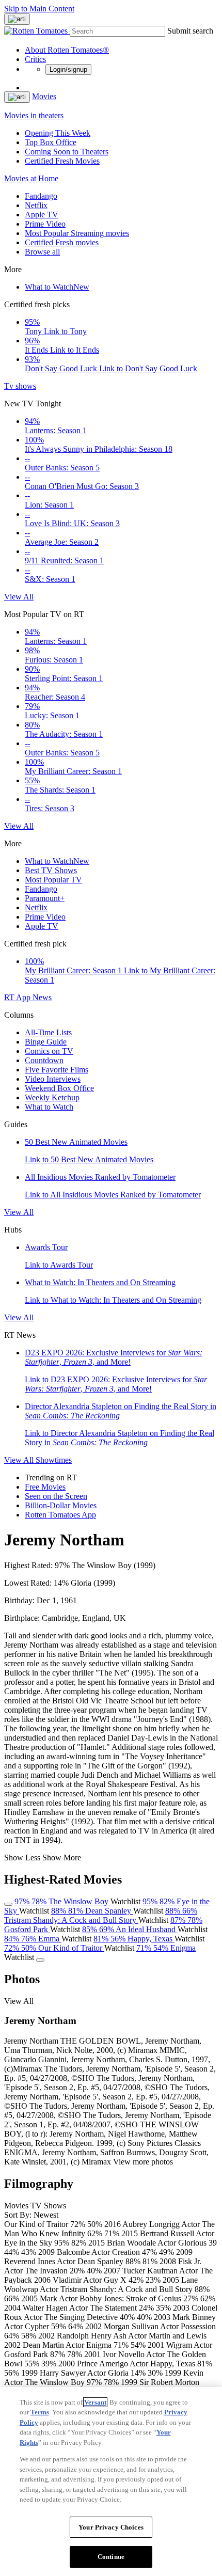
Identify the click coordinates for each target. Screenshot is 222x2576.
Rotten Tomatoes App (60, 1515)
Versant (95, 2402)
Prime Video (45, 224)
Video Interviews (53, 1079)
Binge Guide (46, 1042)
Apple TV (42, 215)
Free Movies (45, 1487)
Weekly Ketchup (52, 1097)
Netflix (36, 205)
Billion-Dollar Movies (61, 1505)
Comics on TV (49, 1051)
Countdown (44, 1060)
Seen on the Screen (56, 1496)
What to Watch (57, 287)
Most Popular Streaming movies (77, 233)
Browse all (42, 252)
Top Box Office (51, 142)
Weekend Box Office (59, 1088)
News (42, 997)
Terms (40, 2412)
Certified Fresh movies (62, 242)
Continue (111, 2557)
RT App (18, 997)
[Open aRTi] (17, 19)
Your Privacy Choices (111, 2527)
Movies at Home (31, 178)
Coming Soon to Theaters (67, 152)
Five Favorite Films (57, 1070)
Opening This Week (58, 133)
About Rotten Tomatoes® (67, 50)
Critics (35, 59)
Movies (44, 96)
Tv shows (20, 386)
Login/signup (68, 69)
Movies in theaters (34, 115)
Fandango (41, 196)
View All (19, 597)
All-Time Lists (48, 1032)
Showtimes (54, 1460)
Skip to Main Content (39, 9)
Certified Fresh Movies (62, 161)
